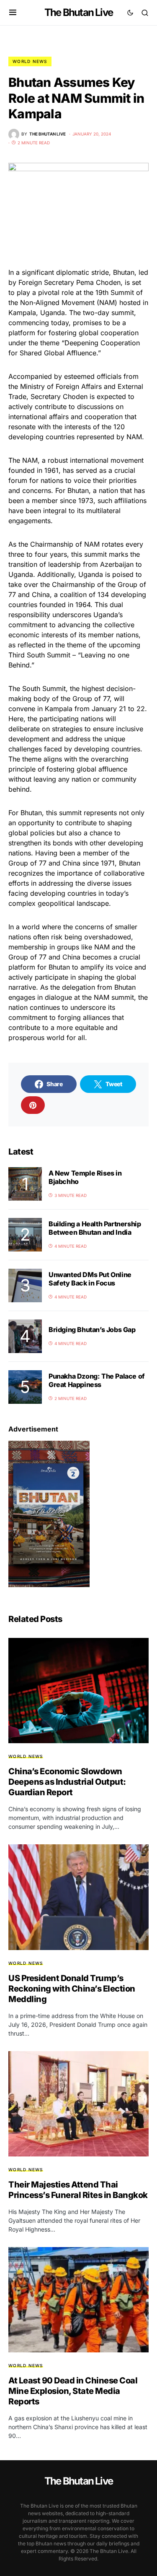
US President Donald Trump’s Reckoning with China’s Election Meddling (72, 1989)
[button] (13, 13)
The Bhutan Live (78, 12)
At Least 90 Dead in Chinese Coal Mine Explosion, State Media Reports (73, 2391)
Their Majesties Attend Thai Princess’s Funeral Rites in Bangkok (78, 2190)
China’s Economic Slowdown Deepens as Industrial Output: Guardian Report (67, 1782)
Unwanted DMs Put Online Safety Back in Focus (90, 1279)
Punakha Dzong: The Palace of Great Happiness (97, 1380)
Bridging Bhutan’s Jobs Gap (92, 1330)
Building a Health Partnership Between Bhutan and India (95, 1228)
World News (30, 61)
